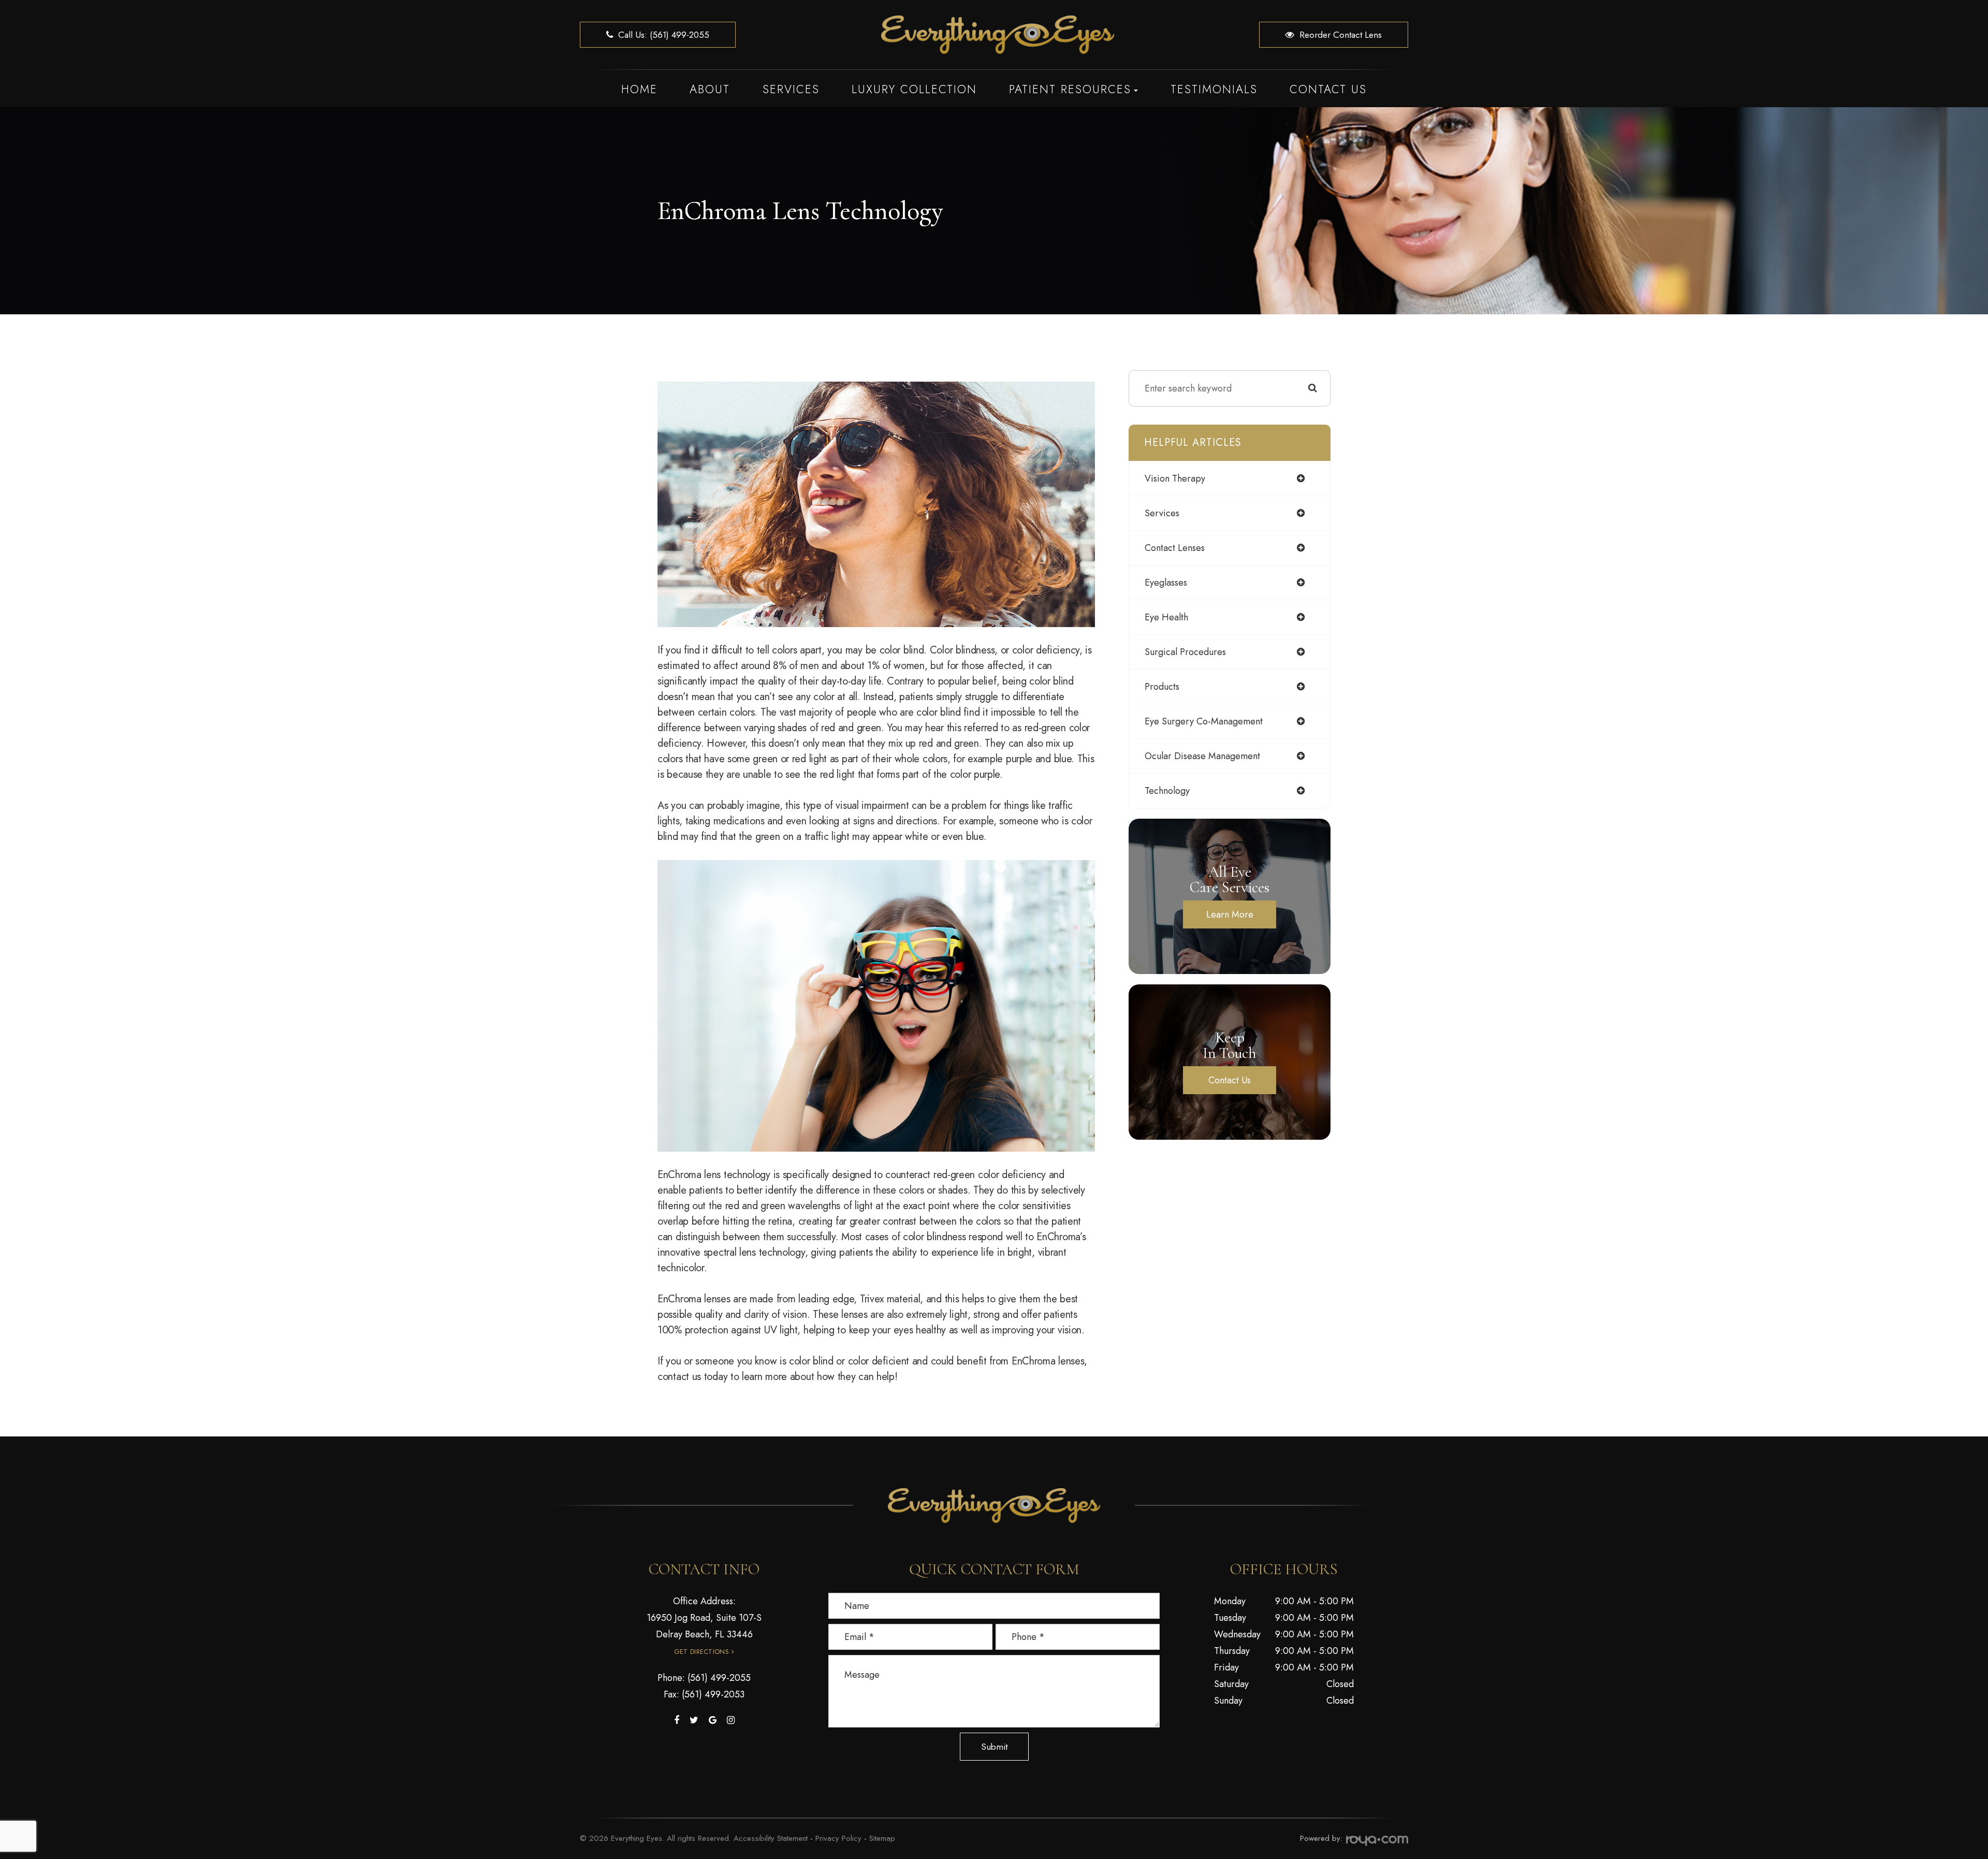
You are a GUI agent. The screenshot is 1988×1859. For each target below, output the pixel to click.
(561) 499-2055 (719, 1678)
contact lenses (1175, 548)
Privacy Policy (838, 1838)
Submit (994, 1747)
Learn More (1230, 914)
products (1162, 687)
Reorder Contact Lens (1341, 35)
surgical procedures (1185, 652)
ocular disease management (1202, 756)
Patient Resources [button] (1070, 89)
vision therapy (1175, 478)
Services (791, 89)
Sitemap (882, 1838)
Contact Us (1328, 89)
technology (1167, 791)
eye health (1166, 617)
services (1162, 513)
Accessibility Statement (771, 1838)
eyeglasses (1166, 583)
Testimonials (1214, 89)
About (710, 89)
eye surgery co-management (1204, 721)
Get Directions (701, 1652)
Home (639, 89)
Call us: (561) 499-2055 (664, 35)
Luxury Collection (914, 89)
